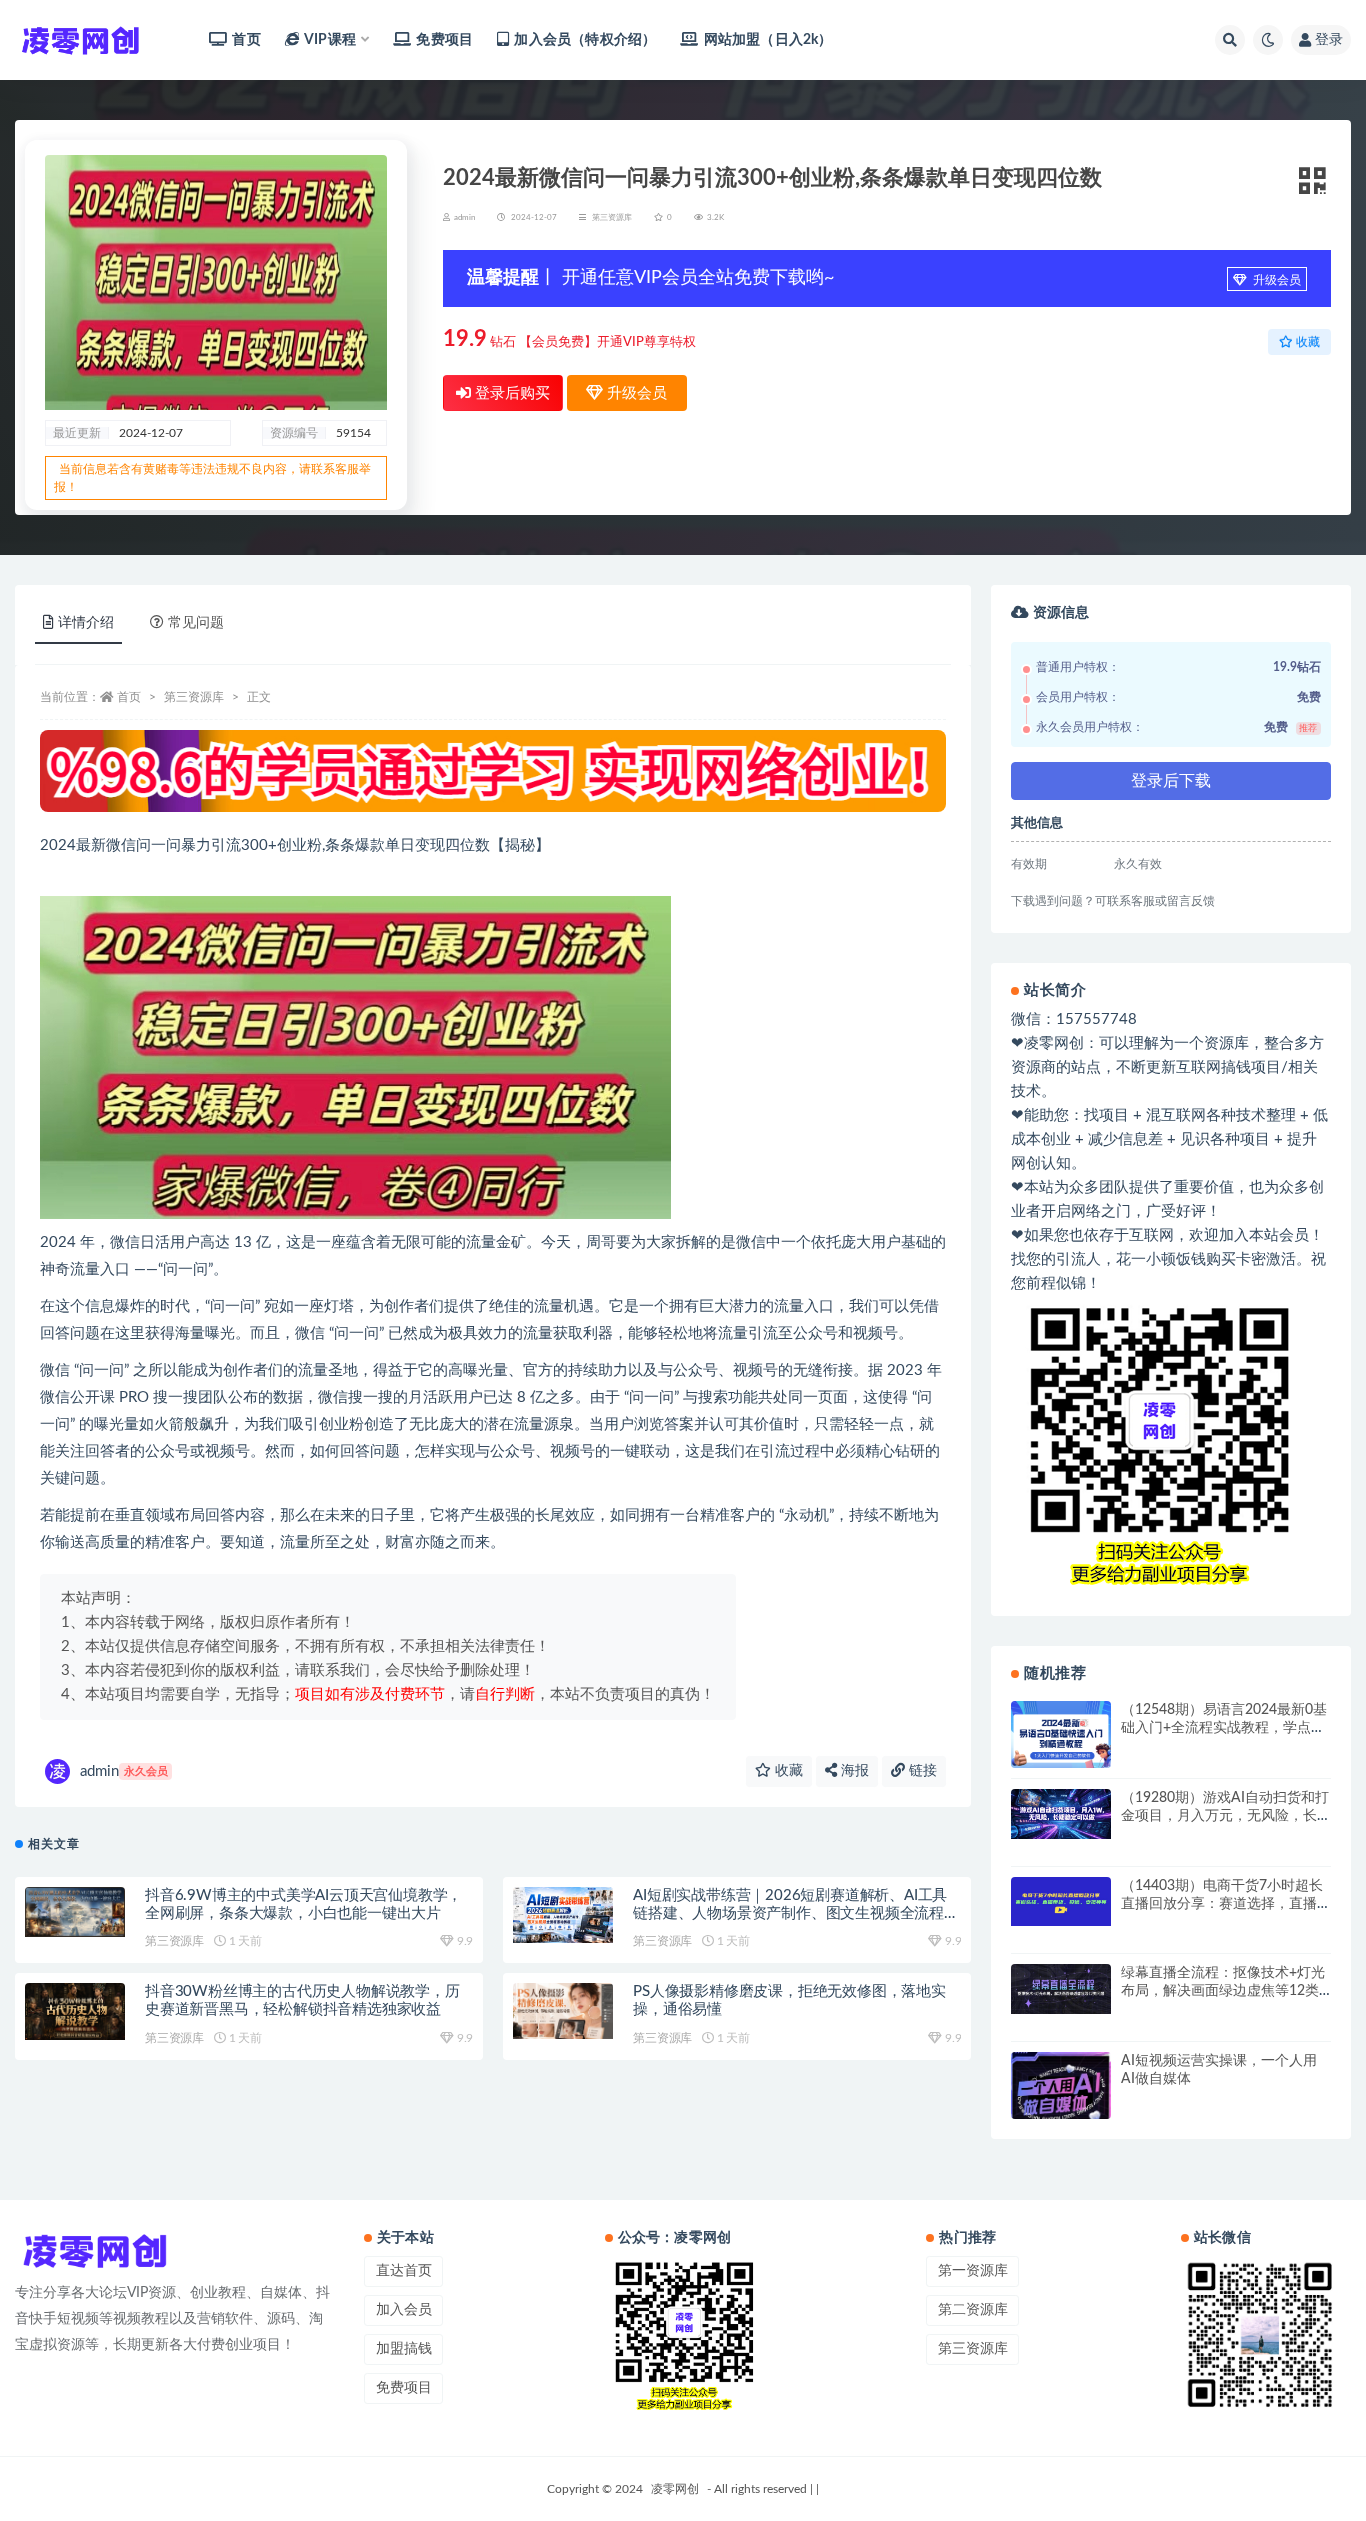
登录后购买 (510, 393)
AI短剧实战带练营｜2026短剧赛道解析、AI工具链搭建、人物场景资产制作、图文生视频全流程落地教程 (796, 1913)
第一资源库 (973, 2271)
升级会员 (1275, 280)
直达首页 (404, 2271)
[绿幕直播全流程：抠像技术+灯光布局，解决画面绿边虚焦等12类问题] (1061, 1989)
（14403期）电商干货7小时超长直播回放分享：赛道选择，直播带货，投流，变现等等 (1222, 1904)
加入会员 (404, 2310)
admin (124, 1771)
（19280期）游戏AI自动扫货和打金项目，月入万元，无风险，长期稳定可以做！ (1225, 1816)
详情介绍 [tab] (86, 623)
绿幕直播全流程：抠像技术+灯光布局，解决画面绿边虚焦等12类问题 (1223, 1991)
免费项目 (444, 40)
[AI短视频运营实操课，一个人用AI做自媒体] (1061, 2092)
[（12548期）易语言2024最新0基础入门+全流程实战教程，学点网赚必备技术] (1061, 1738)
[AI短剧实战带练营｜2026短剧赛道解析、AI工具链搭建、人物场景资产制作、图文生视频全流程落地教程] (563, 1915)
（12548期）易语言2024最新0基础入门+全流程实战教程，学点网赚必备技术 (1224, 1728)
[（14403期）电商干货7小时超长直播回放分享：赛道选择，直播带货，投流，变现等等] (1061, 1902)
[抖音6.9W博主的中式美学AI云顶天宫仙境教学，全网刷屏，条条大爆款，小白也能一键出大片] (75, 1912)
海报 (853, 1771)
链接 (921, 1771)
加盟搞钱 (404, 2349)
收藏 (787, 1771)
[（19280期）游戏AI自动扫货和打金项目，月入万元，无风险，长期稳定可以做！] (1061, 1814)
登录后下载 (1171, 781)
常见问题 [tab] (196, 623)
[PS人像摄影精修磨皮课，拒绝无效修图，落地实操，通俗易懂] (563, 2011)
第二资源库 (973, 2310)
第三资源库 (612, 218)
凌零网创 (675, 2489)
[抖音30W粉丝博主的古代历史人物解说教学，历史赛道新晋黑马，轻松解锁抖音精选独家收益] (75, 2011)
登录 (1329, 40)
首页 (246, 40)
